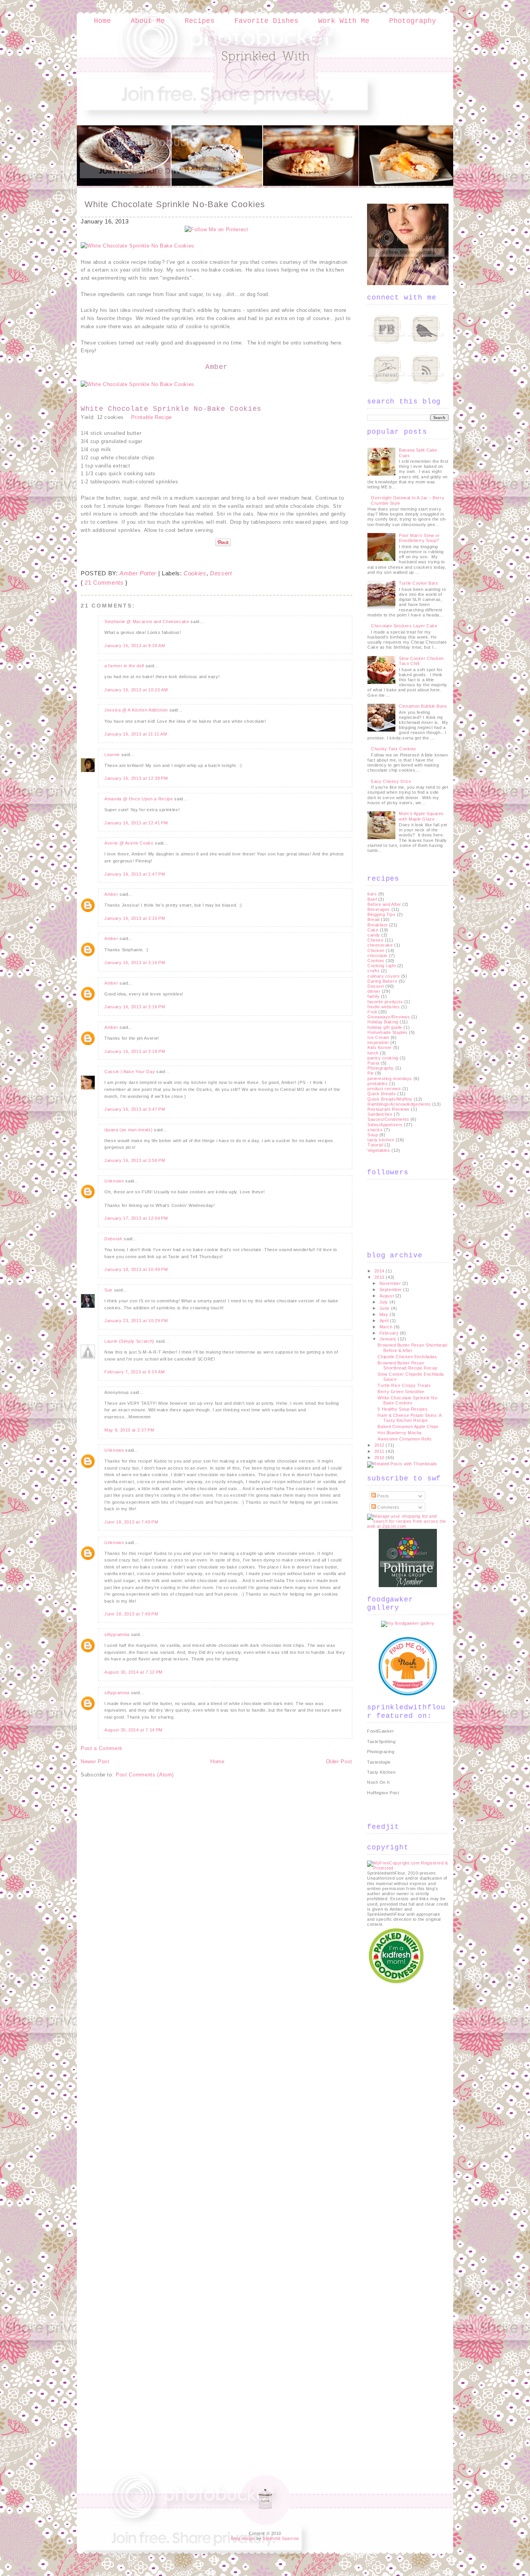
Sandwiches (380, 1114)
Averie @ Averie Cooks (129, 843)
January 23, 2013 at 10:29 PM (136, 1321)
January (389, 1339)
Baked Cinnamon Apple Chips (408, 1426)
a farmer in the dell (124, 666)
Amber (111, 894)
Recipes (200, 21)
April (385, 1321)
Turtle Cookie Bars (418, 583)
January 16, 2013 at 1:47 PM (135, 874)
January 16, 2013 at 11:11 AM (136, 734)
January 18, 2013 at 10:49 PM (136, 1269)
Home (102, 21)
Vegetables (379, 1150)
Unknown (114, 1181)
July (385, 1302)
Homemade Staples (388, 1032)
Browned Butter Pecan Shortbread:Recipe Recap (407, 1365)
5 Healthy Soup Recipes (403, 1409)
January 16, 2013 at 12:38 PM (136, 778)
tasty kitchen (381, 1140)
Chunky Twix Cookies (393, 749)
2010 (380, 1458)
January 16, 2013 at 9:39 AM (135, 646)
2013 (380, 1277)
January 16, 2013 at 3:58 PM (135, 1160)
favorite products (385, 1002)
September (391, 1290)
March (387, 1327)
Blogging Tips (381, 914)
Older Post (339, 1761)
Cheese (375, 940)
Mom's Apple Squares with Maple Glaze (421, 816)
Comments (388, 1507)
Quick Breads (382, 1094)
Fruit (372, 1012)
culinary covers (384, 976)
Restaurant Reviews (389, 1109)
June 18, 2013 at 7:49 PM (131, 1522)
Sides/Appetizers (385, 1125)
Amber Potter (138, 573)
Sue (108, 1290)
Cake (373, 930)
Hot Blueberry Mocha (399, 1433)
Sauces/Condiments (388, 1119)
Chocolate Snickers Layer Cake (404, 626)
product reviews (384, 1089)
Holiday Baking (383, 1022)
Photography (413, 21)
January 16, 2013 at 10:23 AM (136, 690)
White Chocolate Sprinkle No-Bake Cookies (175, 204)
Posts (383, 1496)
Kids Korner (380, 1047)
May (385, 1314)
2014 (380, 1271)
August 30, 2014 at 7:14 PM (133, 1730)
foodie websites (384, 1007)
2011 (380, 1451)
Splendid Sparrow (281, 2538)
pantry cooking (383, 1058)
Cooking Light (382, 966)
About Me (148, 21)
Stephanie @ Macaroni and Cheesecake (147, 621)
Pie (371, 1073)
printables (378, 1084)
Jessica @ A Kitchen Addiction (136, 710)
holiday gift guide (385, 1027)
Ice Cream (378, 1037)
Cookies (195, 573)
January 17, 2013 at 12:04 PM (136, 1218)
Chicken (376, 950)
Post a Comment (101, 1748)
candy (374, 935)
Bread (374, 919)
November (391, 1283)
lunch (373, 1053)
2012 (380, 1445)
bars (372, 894)
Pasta (373, 1063)
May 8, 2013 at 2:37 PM (129, 1430)
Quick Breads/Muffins (390, 1099)
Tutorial (375, 1145)
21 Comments (104, 583)
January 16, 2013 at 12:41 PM (136, 823)
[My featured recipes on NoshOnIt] (408, 1694)
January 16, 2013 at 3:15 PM (135, 918)
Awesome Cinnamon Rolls (404, 1439)
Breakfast (378, 925)
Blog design (243, 2538)
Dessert (221, 573)
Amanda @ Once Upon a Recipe (139, 799)
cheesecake (380, 945)
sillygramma (117, 1634)
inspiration (378, 1042)
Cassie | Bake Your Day (130, 1072)
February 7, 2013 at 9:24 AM (135, 1372)
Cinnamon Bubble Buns (423, 706)
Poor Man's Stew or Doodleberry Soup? (419, 538)
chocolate (378, 956)
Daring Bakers (382, 981)
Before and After (384, 904)
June (385, 1308)
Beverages (379, 909)
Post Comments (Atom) (145, 1775)
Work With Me (344, 21)
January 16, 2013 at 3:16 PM (135, 963)
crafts (373, 971)
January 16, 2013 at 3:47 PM (135, 1109)
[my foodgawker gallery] (408, 1623)
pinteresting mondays (390, 1079)
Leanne (112, 755)
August (387, 1296)
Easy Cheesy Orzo (391, 781)
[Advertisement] (398, 2102)
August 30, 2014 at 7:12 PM (133, 1672)
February (390, 1333)
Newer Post (95, 1761)
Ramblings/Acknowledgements (399, 1104)
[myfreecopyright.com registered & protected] (408, 1868)
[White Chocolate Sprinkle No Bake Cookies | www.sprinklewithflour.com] (138, 246)
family (373, 996)
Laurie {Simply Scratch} (129, 1341)
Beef (372, 899)
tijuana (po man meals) (128, 1130)
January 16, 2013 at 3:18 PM (135, 1051)
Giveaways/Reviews (389, 1017)
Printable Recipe (152, 417)
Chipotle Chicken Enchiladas (407, 1357)
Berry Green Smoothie (401, 1392)
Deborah (113, 1239)
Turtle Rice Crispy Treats (404, 1385)
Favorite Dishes (266, 21)
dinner (374, 991)
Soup (373, 1135)
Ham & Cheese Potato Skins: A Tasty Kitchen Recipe (409, 1418)
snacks (375, 1130)
